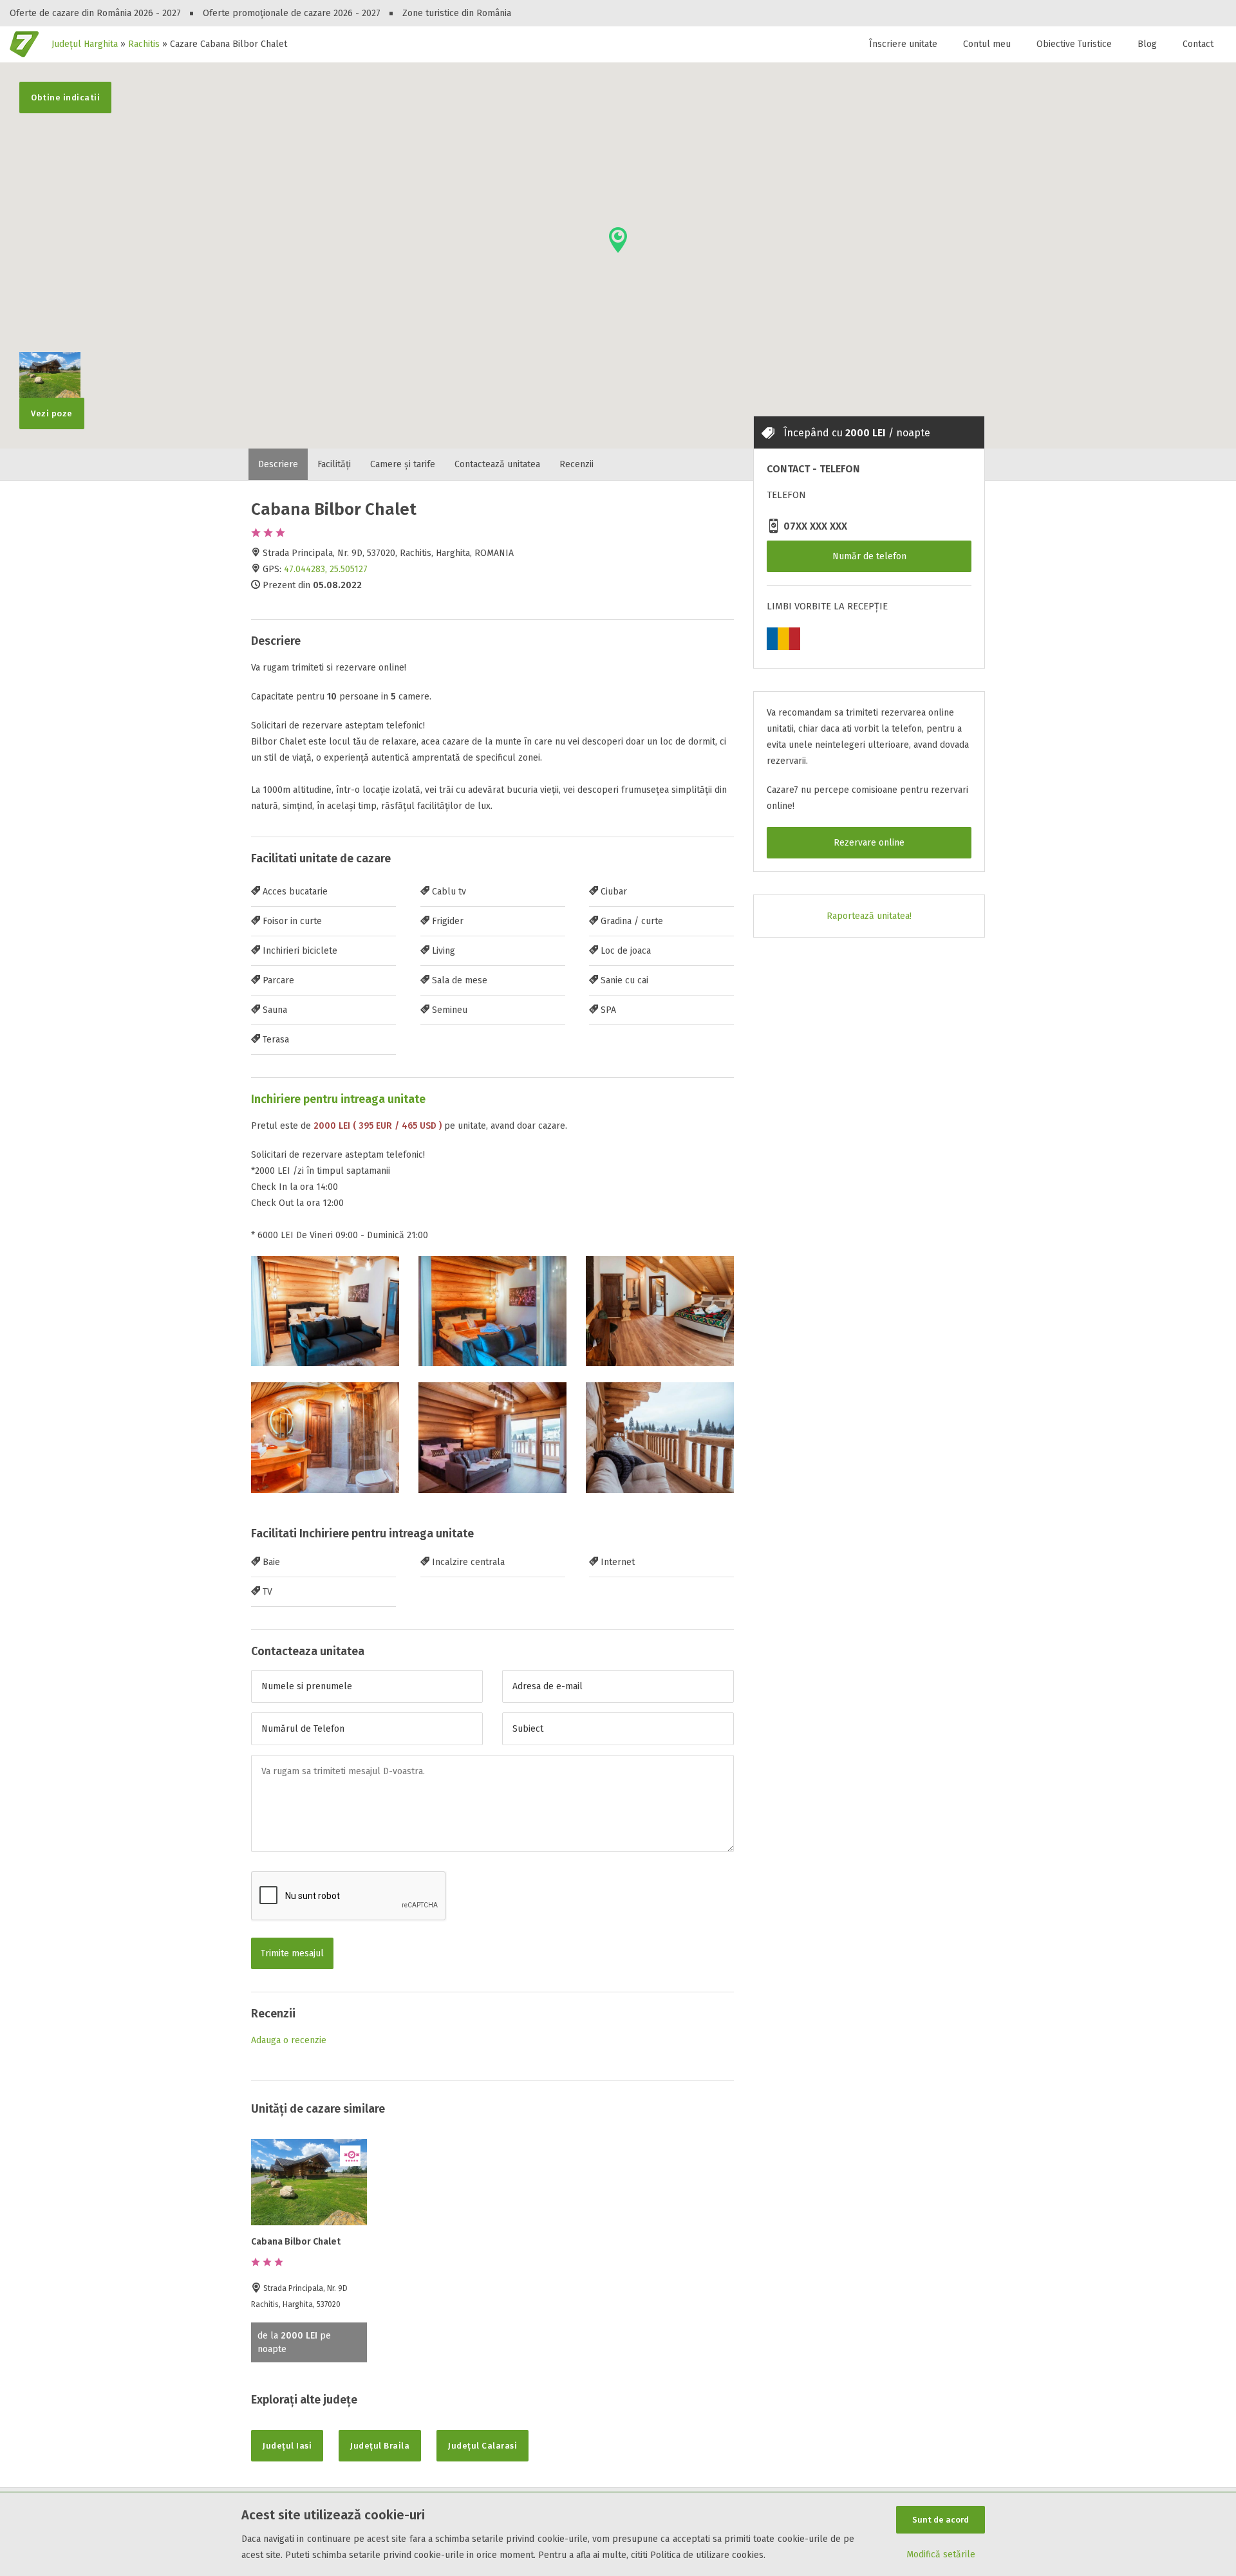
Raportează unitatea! (869, 916)
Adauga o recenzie (289, 2040)
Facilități (334, 464)
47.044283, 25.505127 (326, 569)
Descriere (278, 464)
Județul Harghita (85, 44)
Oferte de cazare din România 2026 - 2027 (95, 13)
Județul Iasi (287, 2446)
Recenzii (576, 464)
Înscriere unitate (903, 44)
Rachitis (144, 44)
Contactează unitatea (497, 464)
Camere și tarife (403, 464)
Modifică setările (941, 2554)
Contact (1198, 44)
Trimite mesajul (292, 1953)
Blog (1147, 44)
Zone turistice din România (457, 13)
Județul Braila (380, 2446)
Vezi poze (52, 413)
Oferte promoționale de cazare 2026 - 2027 (292, 13)
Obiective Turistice (1074, 44)
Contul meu (987, 44)
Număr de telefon (869, 556)
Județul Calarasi (482, 2446)
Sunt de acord (941, 2520)
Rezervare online (869, 843)
